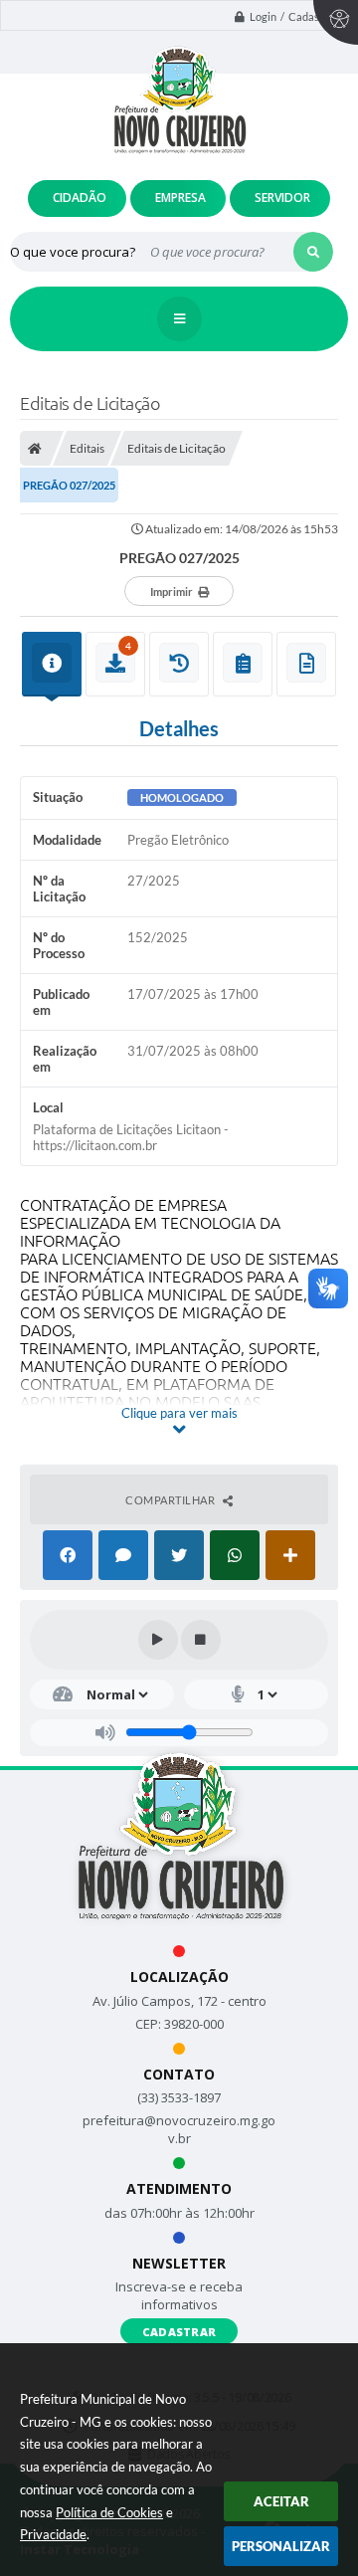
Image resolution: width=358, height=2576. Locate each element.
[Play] (158, 1640)
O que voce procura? (73, 252)
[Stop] (201, 1640)
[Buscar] (313, 252)
